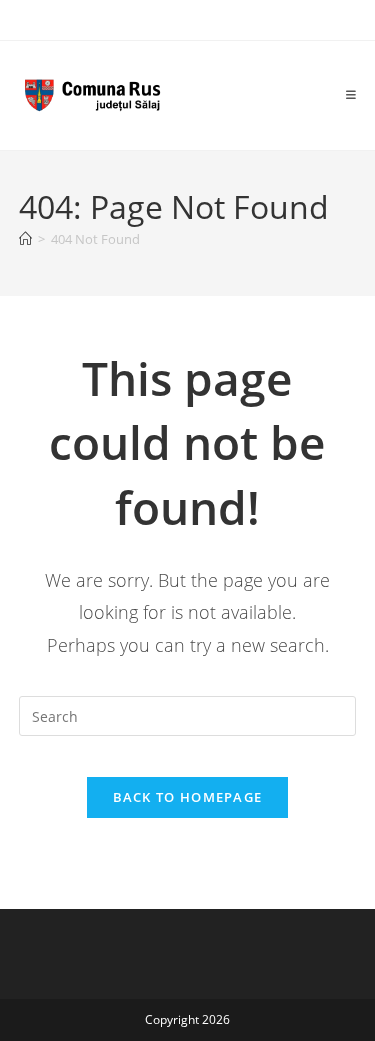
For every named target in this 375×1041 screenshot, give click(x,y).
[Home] (25, 239)
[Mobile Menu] (351, 95)
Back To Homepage (188, 797)
